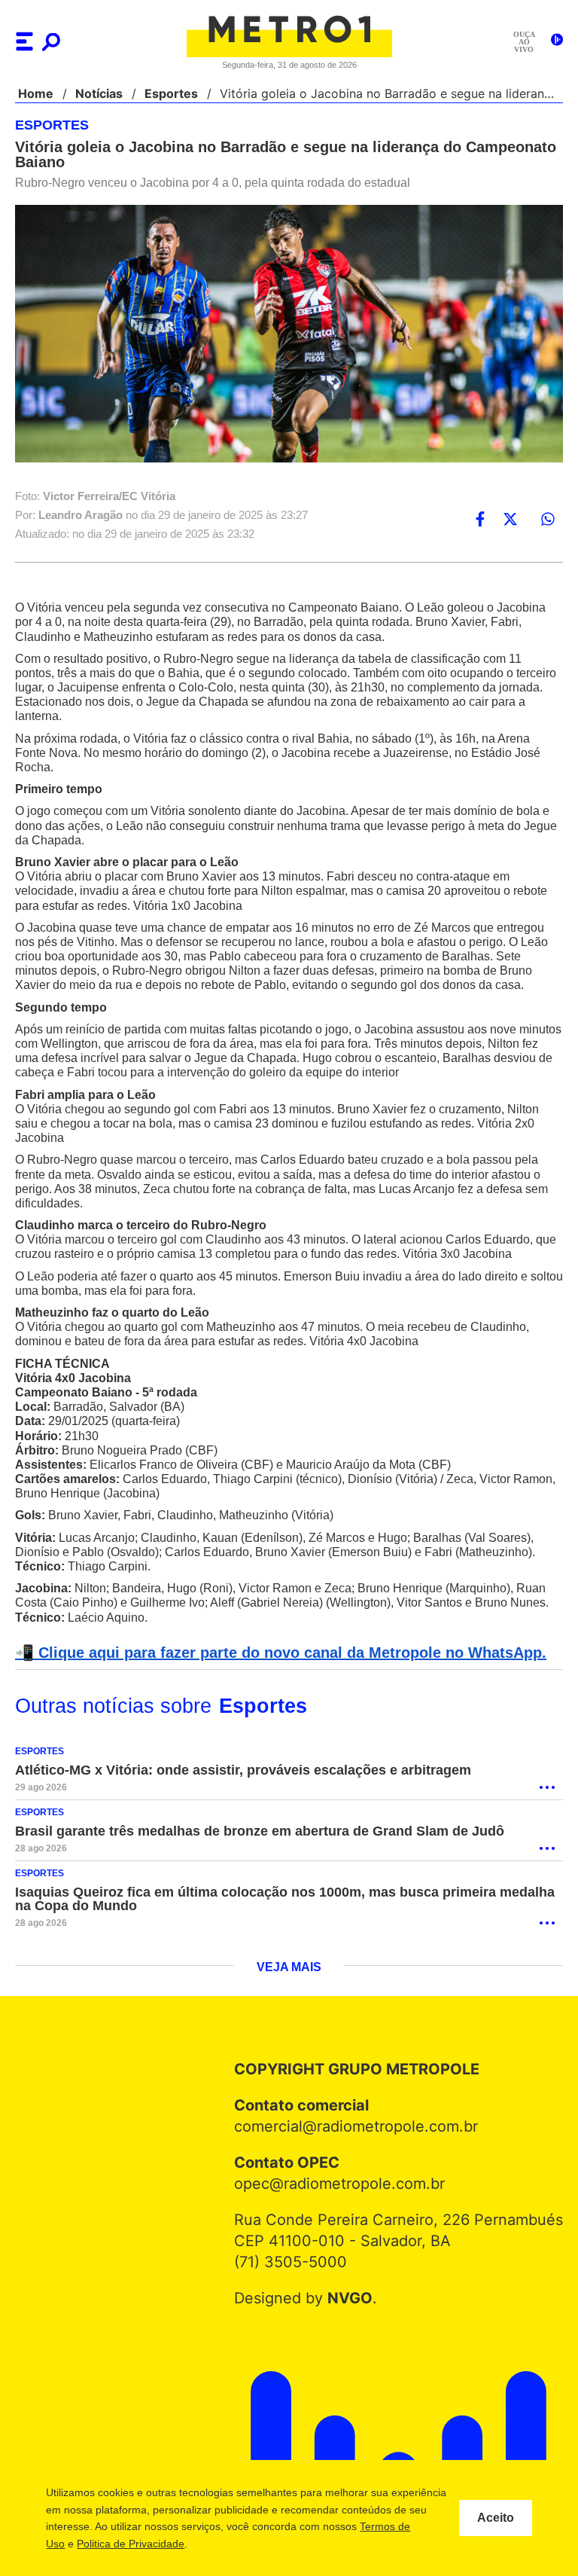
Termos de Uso (118, 2544)
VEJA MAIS (289, 1968)
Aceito (496, 2518)
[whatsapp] (548, 519)
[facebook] (480, 519)
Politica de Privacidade (220, 2544)
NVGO (353, 2299)
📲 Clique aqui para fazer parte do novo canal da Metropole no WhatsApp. (272, 1653)
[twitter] (510, 519)
